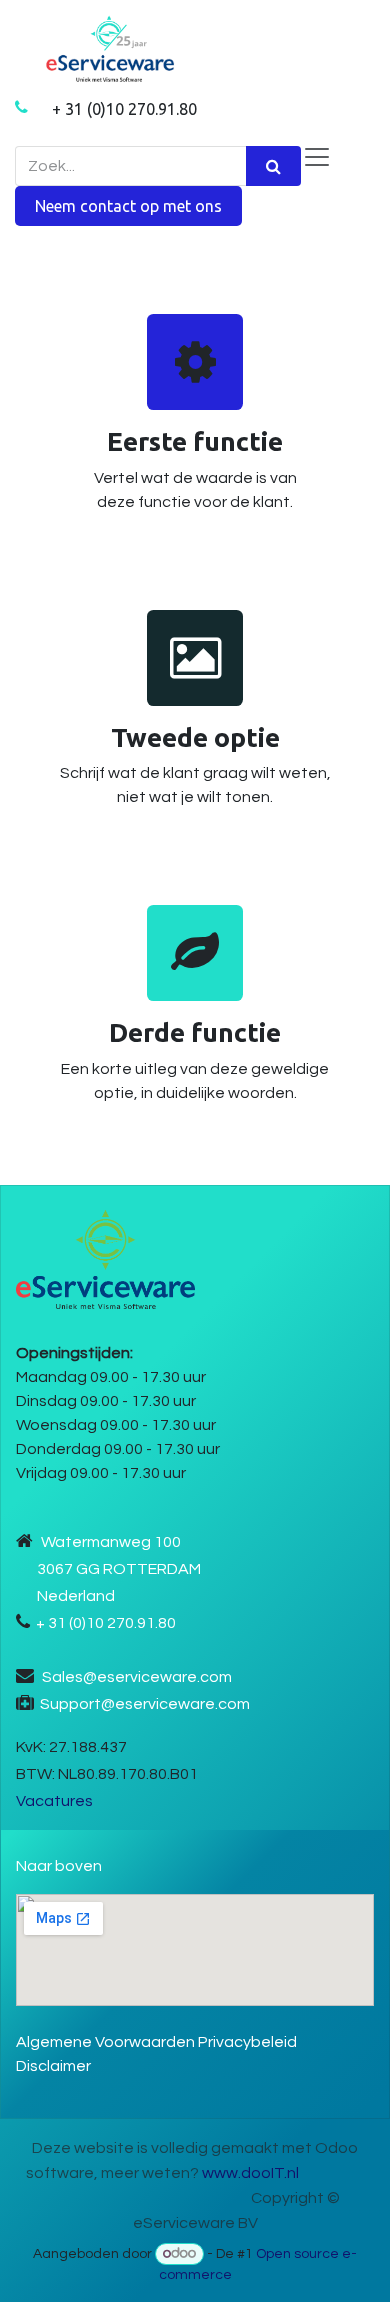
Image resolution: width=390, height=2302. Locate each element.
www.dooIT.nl (250, 2173)
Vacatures (54, 1801)
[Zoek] (273, 166)
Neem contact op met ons (128, 206)
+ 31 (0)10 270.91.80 (124, 109)
